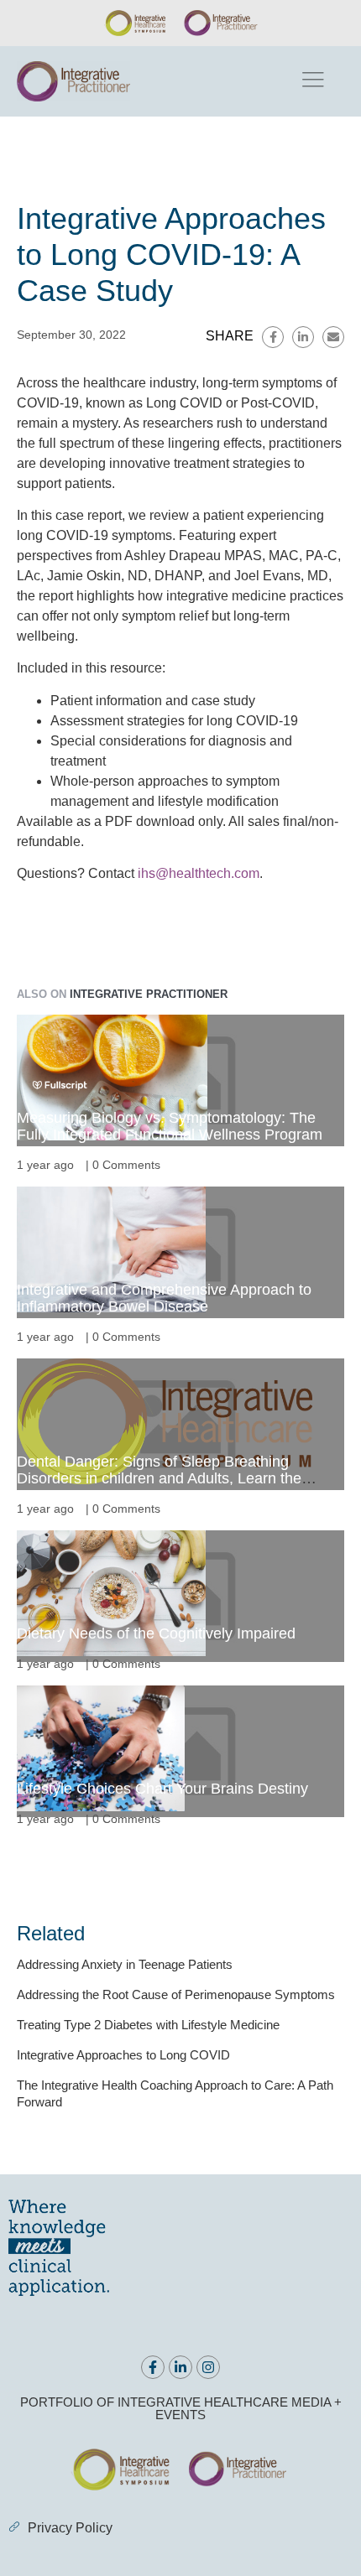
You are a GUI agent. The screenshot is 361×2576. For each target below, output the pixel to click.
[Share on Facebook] (273, 337)
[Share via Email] (333, 337)
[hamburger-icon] (312, 81)
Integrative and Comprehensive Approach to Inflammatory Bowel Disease (164, 1298)
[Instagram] (208, 2367)
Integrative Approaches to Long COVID (123, 2055)
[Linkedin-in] (180, 2367)
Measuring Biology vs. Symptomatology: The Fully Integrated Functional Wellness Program (170, 1126)
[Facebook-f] (153, 2367)
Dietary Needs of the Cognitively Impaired (156, 1633)
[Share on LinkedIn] (303, 337)
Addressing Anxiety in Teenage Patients (125, 1964)
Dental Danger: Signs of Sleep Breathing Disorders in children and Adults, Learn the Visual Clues (159, 1478)
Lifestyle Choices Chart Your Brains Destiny (162, 1789)
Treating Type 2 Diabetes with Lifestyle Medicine (148, 2025)
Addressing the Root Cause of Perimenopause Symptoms (176, 1994)
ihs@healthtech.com (199, 873)
